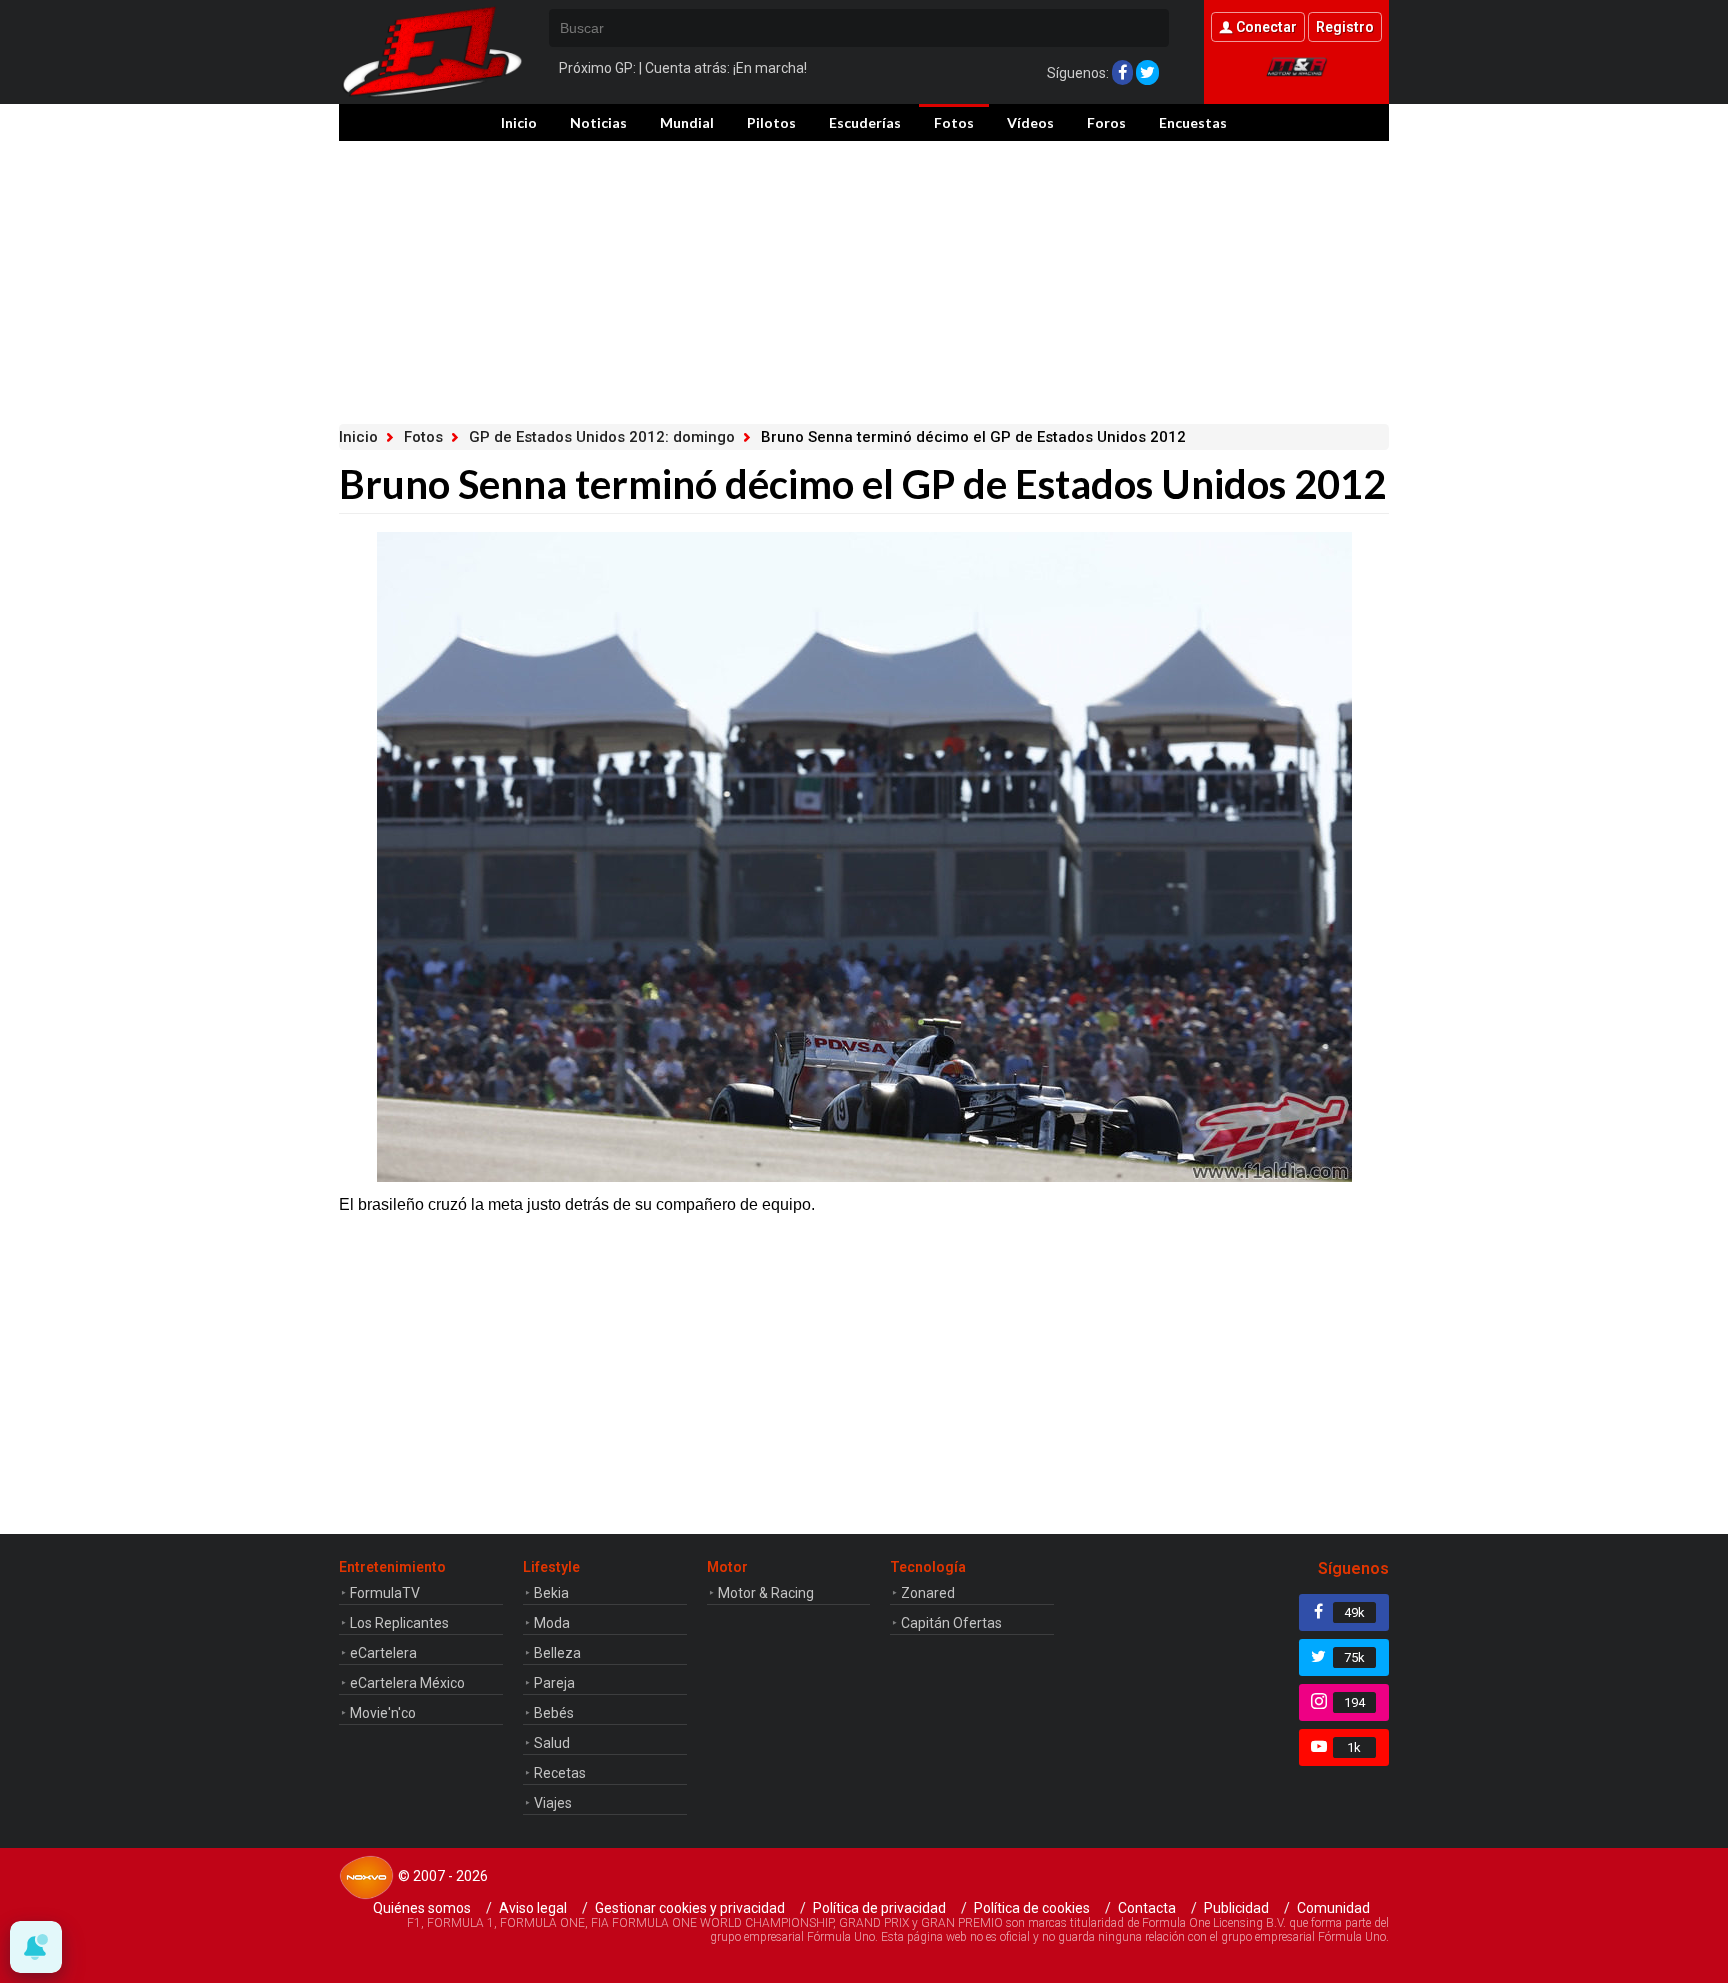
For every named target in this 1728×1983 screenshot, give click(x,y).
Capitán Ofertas (951, 1623)
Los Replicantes (399, 1623)
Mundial (687, 122)
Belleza (557, 1653)
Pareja (554, 1683)
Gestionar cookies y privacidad (690, 1908)
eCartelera (383, 1653)
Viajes (553, 1803)
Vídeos (1030, 122)
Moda (552, 1623)
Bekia (551, 1593)
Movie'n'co (383, 1713)
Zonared (928, 1593)
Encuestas (1193, 122)
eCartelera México (407, 1683)
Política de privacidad (879, 1908)
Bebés (554, 1713)
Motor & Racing (766, 1593)
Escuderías (865, 122)
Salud (552, 1743)
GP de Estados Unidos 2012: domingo (602, 437)
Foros (1106, 122)
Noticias (598, 122)
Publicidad (1236, 1908)
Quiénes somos (422, 1908)
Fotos (954, 122)
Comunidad (1333, 1908)
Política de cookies (1032, 1908)
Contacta (1147, 1908)
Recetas (560, 1773)
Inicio (519, 122)
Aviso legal (533, 1908)
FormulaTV (385, 1593)
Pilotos (771, 122)
